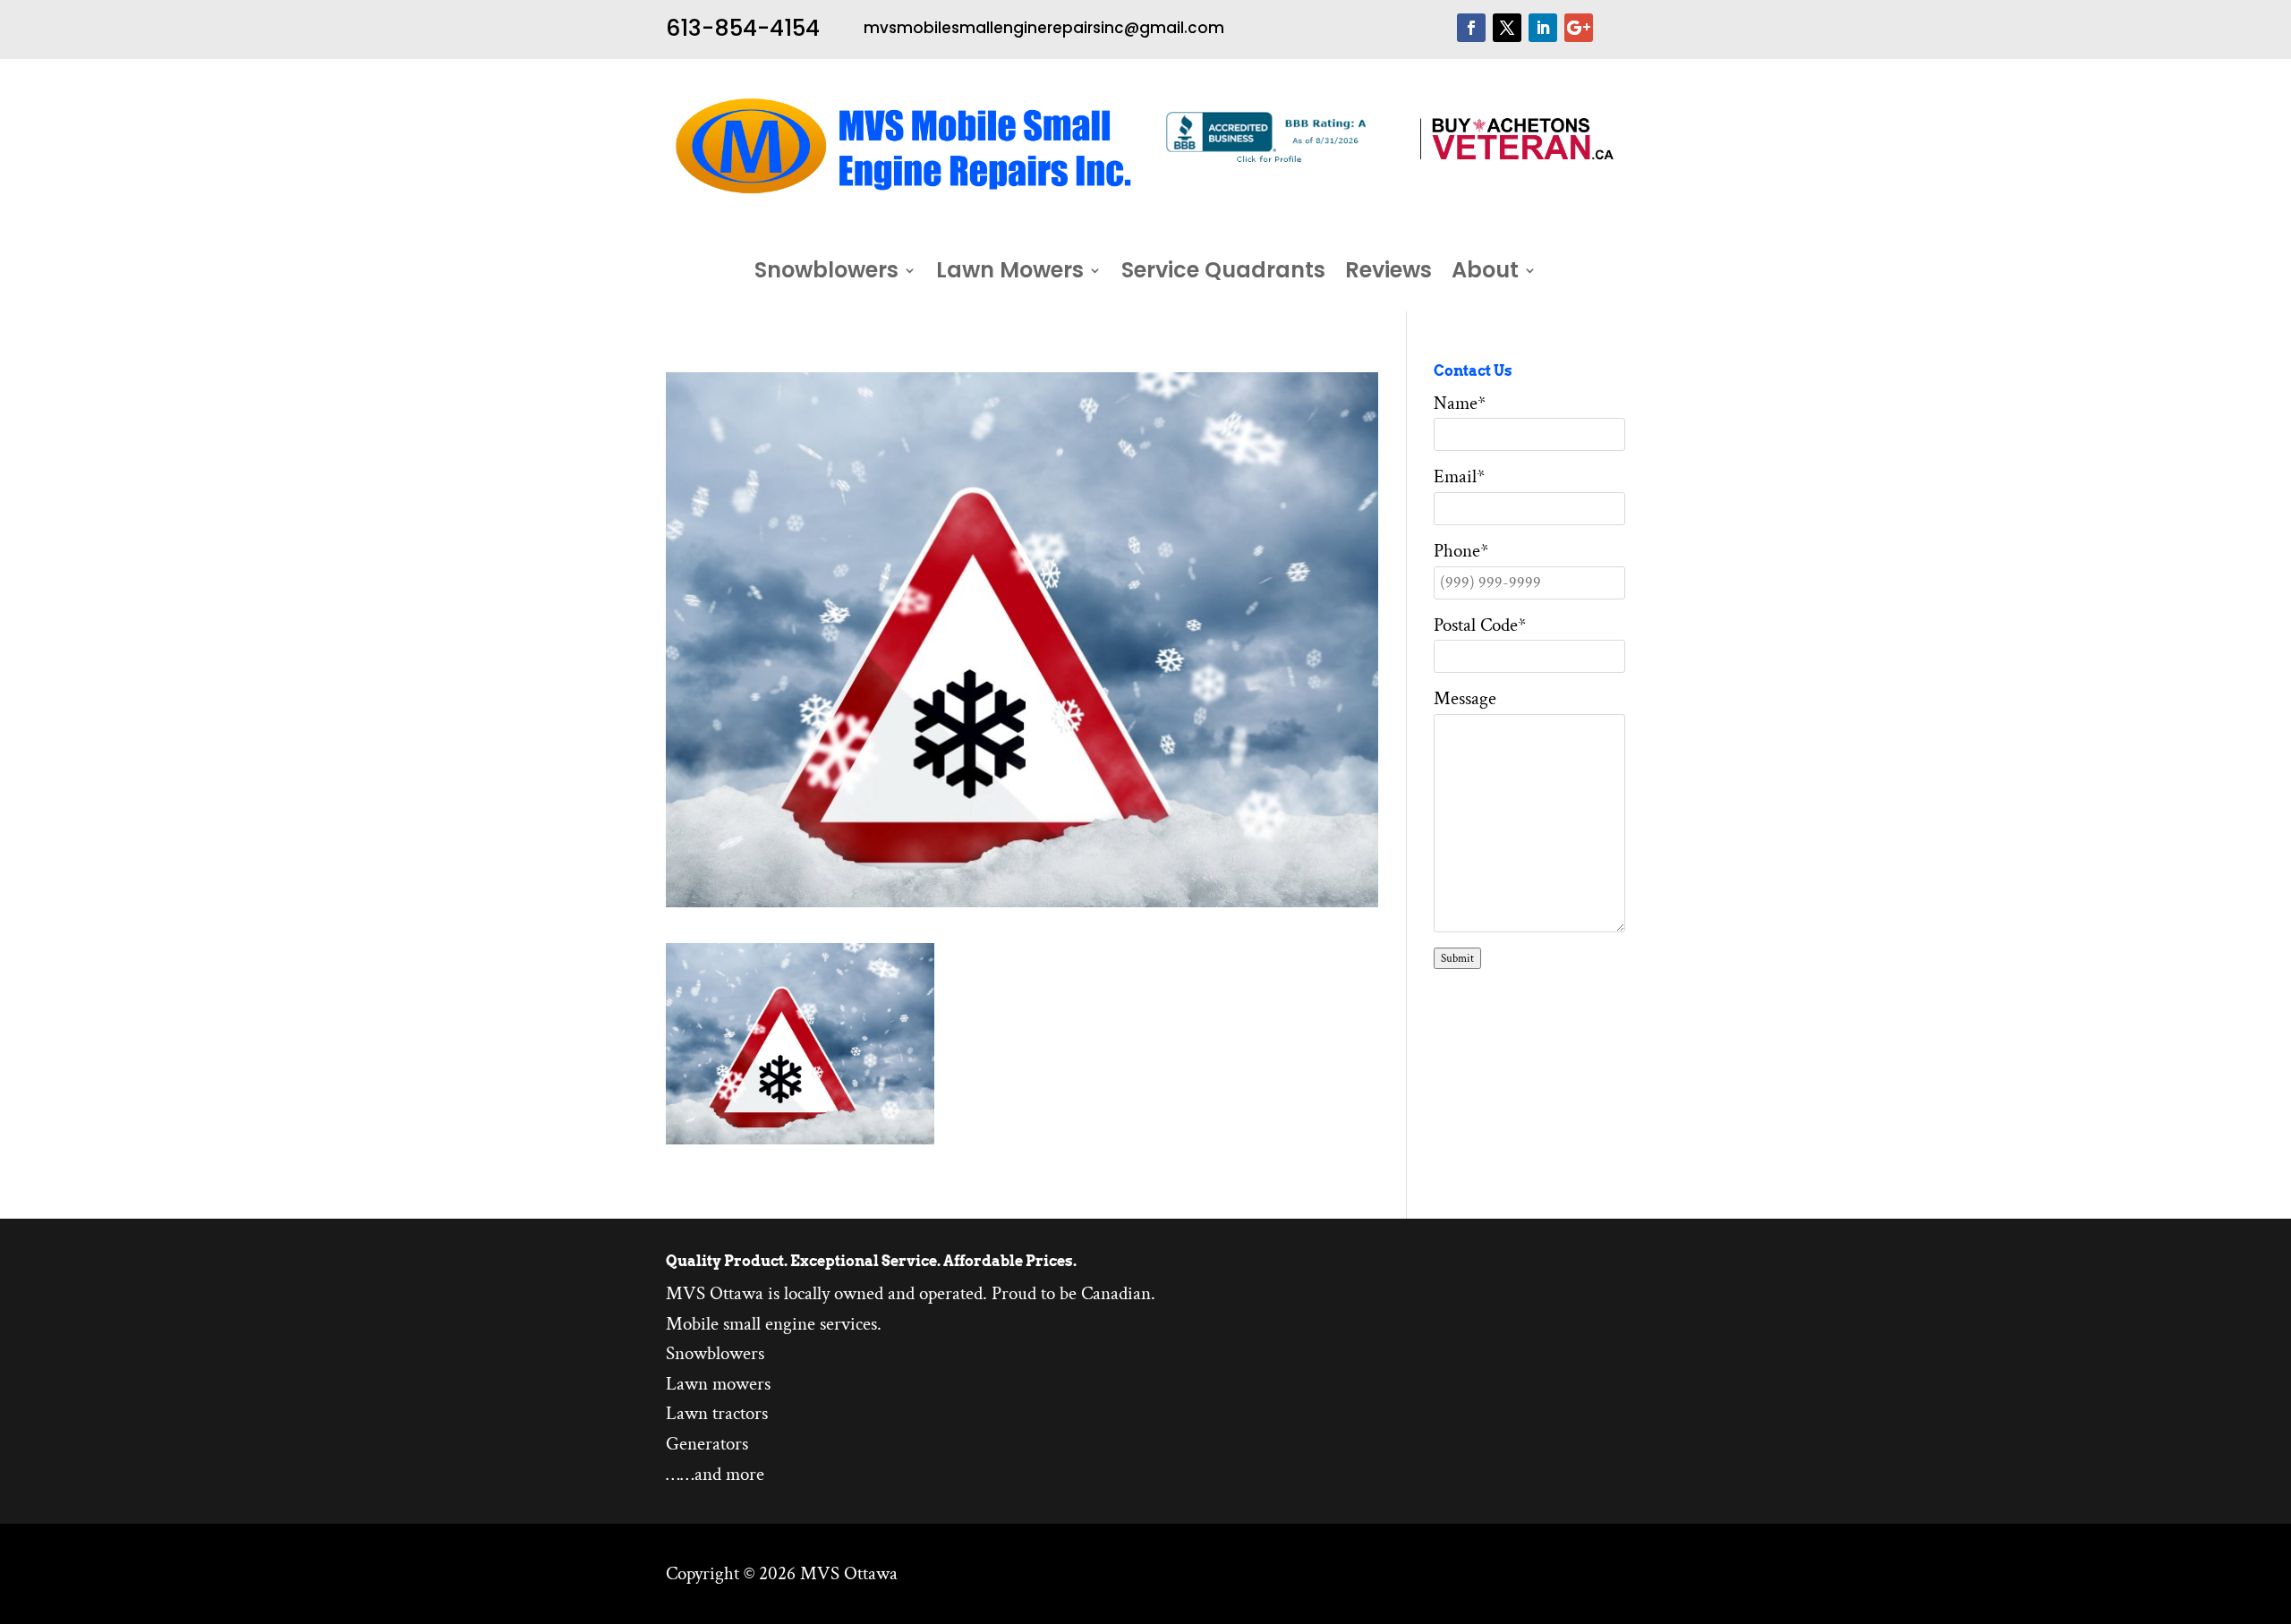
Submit (1457, 958)
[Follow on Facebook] (1471, 28)
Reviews (1388, 274)
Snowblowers (826, 274)
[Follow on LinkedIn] (1543, 28)
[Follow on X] (1507, 28)
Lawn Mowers (1010, 274)
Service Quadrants (1223, 274)
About (1485, 274)
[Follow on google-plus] (1579, 28)
